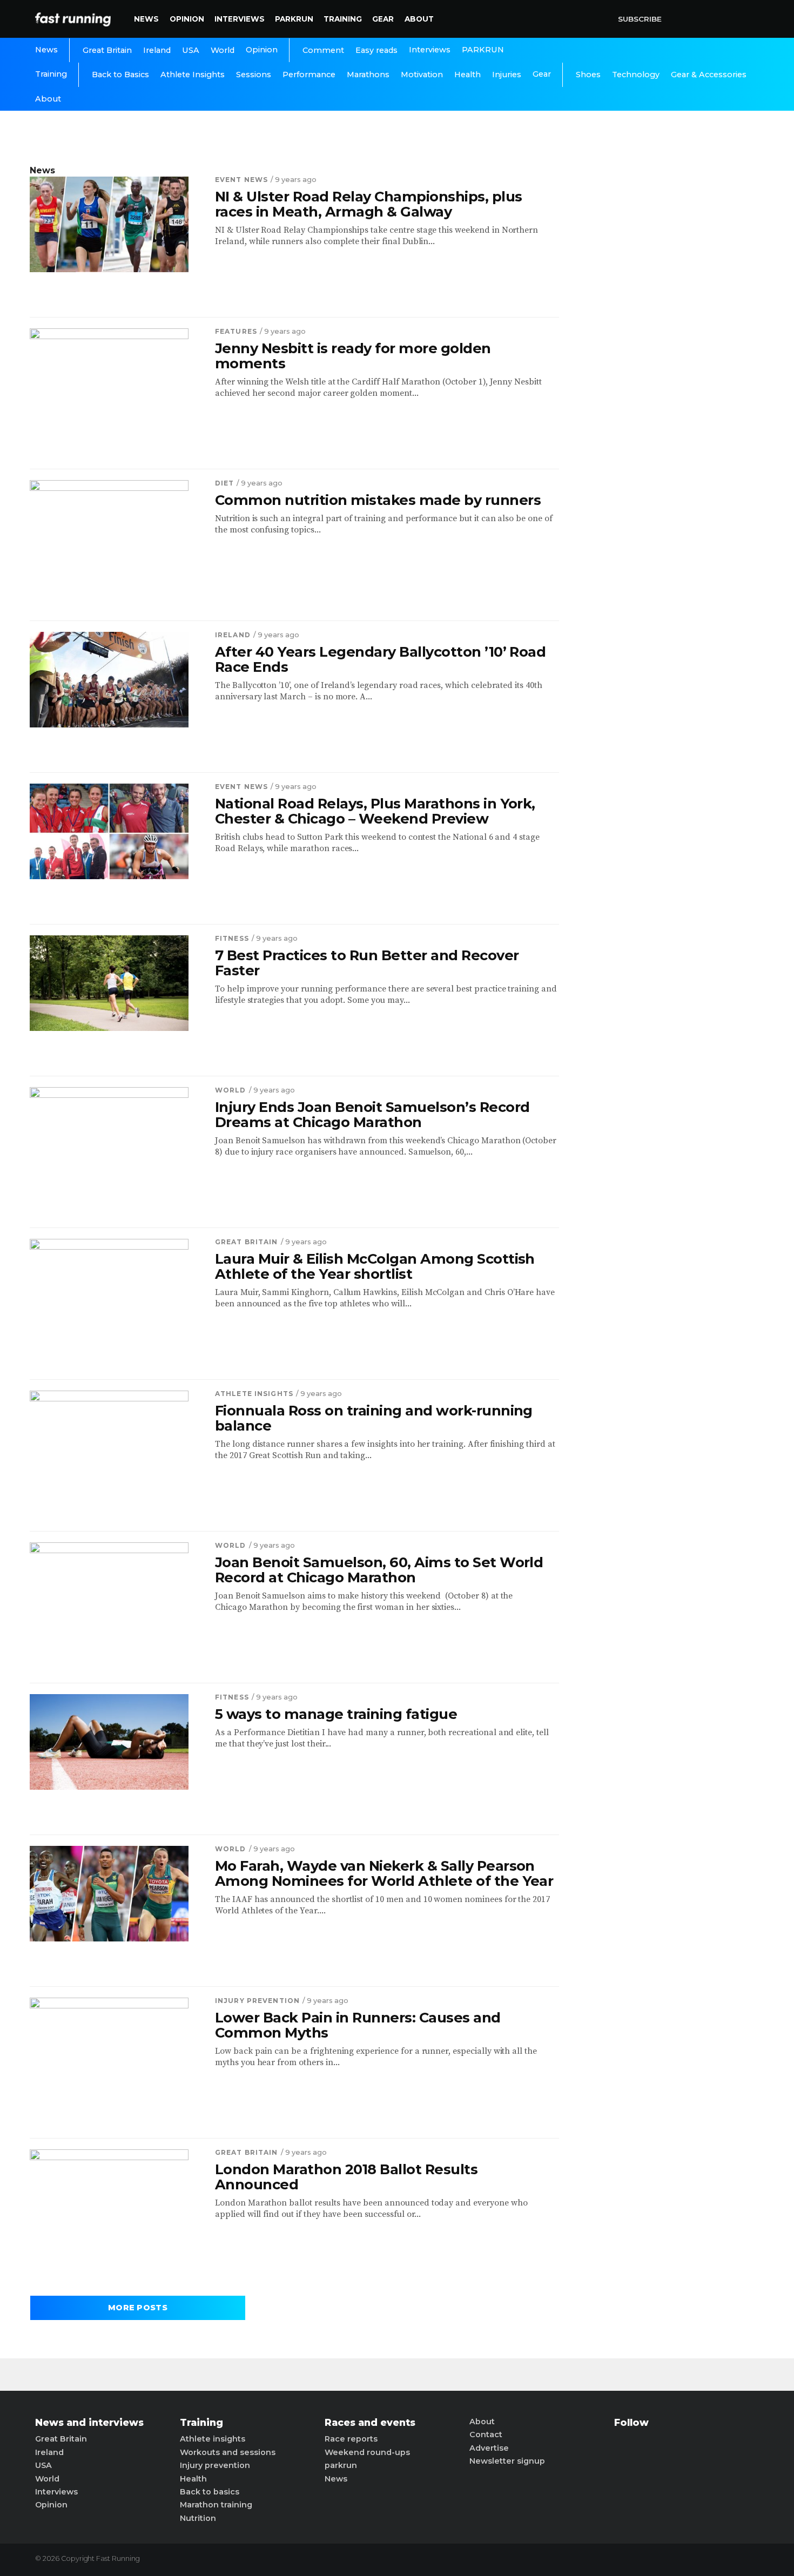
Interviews (240, 19)
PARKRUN (294, 19)
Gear (383, 19)
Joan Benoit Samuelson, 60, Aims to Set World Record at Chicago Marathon (379, 1570)
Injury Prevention (257, 2001)
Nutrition (198, 2518)
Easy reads (376, 50)
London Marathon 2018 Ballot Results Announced (346, 2177)
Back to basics (210, 2492)
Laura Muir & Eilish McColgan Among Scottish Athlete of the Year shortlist (375, 1266)
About (419, 19)
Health (467, 75)
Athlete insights (213, 2439)
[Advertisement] (675, 327)
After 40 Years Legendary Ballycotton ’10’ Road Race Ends (380, 659)
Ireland (157, 50)
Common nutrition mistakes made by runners (378, 500)
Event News (241, 180)
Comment (323, 50)
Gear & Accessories (709, 75)
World (223, 50)
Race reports (351, 2439)
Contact (486, 2435)
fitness (232, 938)
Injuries (507, 75)
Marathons (368, 75)
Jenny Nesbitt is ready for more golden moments (353, 356)
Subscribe (640, 19)
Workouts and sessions (228, 2452)
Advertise (489, 2448)
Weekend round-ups (367, 2452)
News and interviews (89, 2423)
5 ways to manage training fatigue (336, 1714)
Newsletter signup (507, 2461)
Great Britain (107, 50)
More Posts (138, 2308)
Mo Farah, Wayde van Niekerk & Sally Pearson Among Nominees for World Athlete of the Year (384, 1873)
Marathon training (216, 2505)
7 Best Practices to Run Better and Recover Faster (367, 963)
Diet (224, 483)
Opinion (187, 19)
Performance (309, 75)
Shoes (588, 75)
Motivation (422, 75)
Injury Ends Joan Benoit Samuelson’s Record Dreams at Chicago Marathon (372, 1115)
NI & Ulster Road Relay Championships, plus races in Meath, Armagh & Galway (369, 204)
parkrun (341, 2465)
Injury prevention (215, 2465)
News (146, 19)
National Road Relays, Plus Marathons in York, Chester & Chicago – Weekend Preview (375, 811)
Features (236, 331)
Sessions (254, 75)
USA (191, 50)
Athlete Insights (193, 75)
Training (343, 19)
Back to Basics (120, 75)
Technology (636, 75)
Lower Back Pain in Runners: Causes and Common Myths (358, 2025)
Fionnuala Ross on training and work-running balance (374, 1418)
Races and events (370, 2423)
